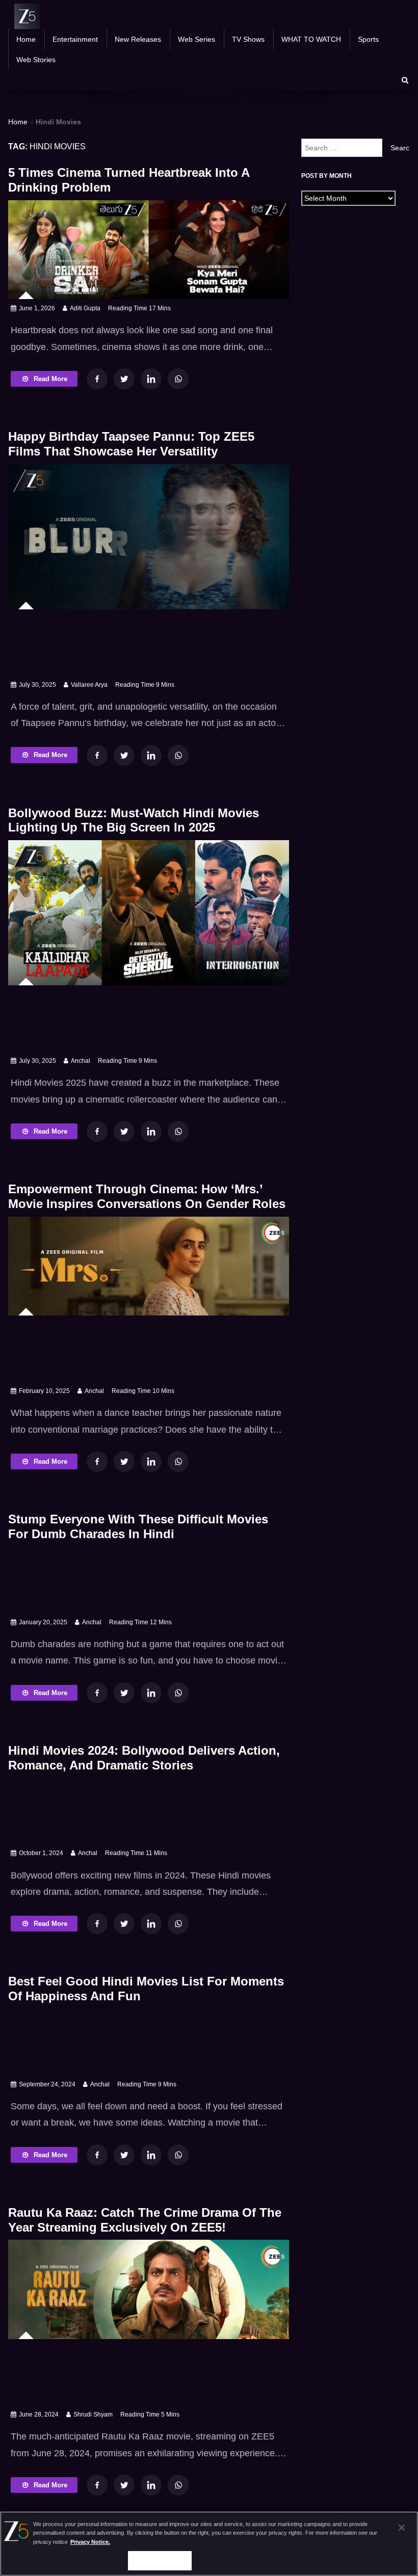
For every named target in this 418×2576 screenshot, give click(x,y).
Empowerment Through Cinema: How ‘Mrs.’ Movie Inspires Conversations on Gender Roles (147, 1196)
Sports (368, 39)
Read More (50, 379)
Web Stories (36, 60)
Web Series (197, 39)
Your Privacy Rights (160, 2560)
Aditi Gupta (85, 308)
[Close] (402, 2528)
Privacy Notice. (90, 2542)
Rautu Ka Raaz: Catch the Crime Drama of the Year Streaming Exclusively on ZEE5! (145, 2220)
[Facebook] (97, 379)
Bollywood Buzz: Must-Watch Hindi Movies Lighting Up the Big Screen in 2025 (134, 820)
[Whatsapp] (178, 379)
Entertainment (75, 39)
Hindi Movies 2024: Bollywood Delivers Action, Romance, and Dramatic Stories (144, 1758)
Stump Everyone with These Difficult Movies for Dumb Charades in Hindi (138, 1526)
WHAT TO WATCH (311, 39)
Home (26, 39)
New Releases (138, 39)
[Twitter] (124, 379)
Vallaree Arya (89, 685)
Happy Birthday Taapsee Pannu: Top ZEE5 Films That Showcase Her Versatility (131, 444)
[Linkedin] (151, 379)
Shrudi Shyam (93, 2414)
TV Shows (248, 39)
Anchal (81, 1061)
